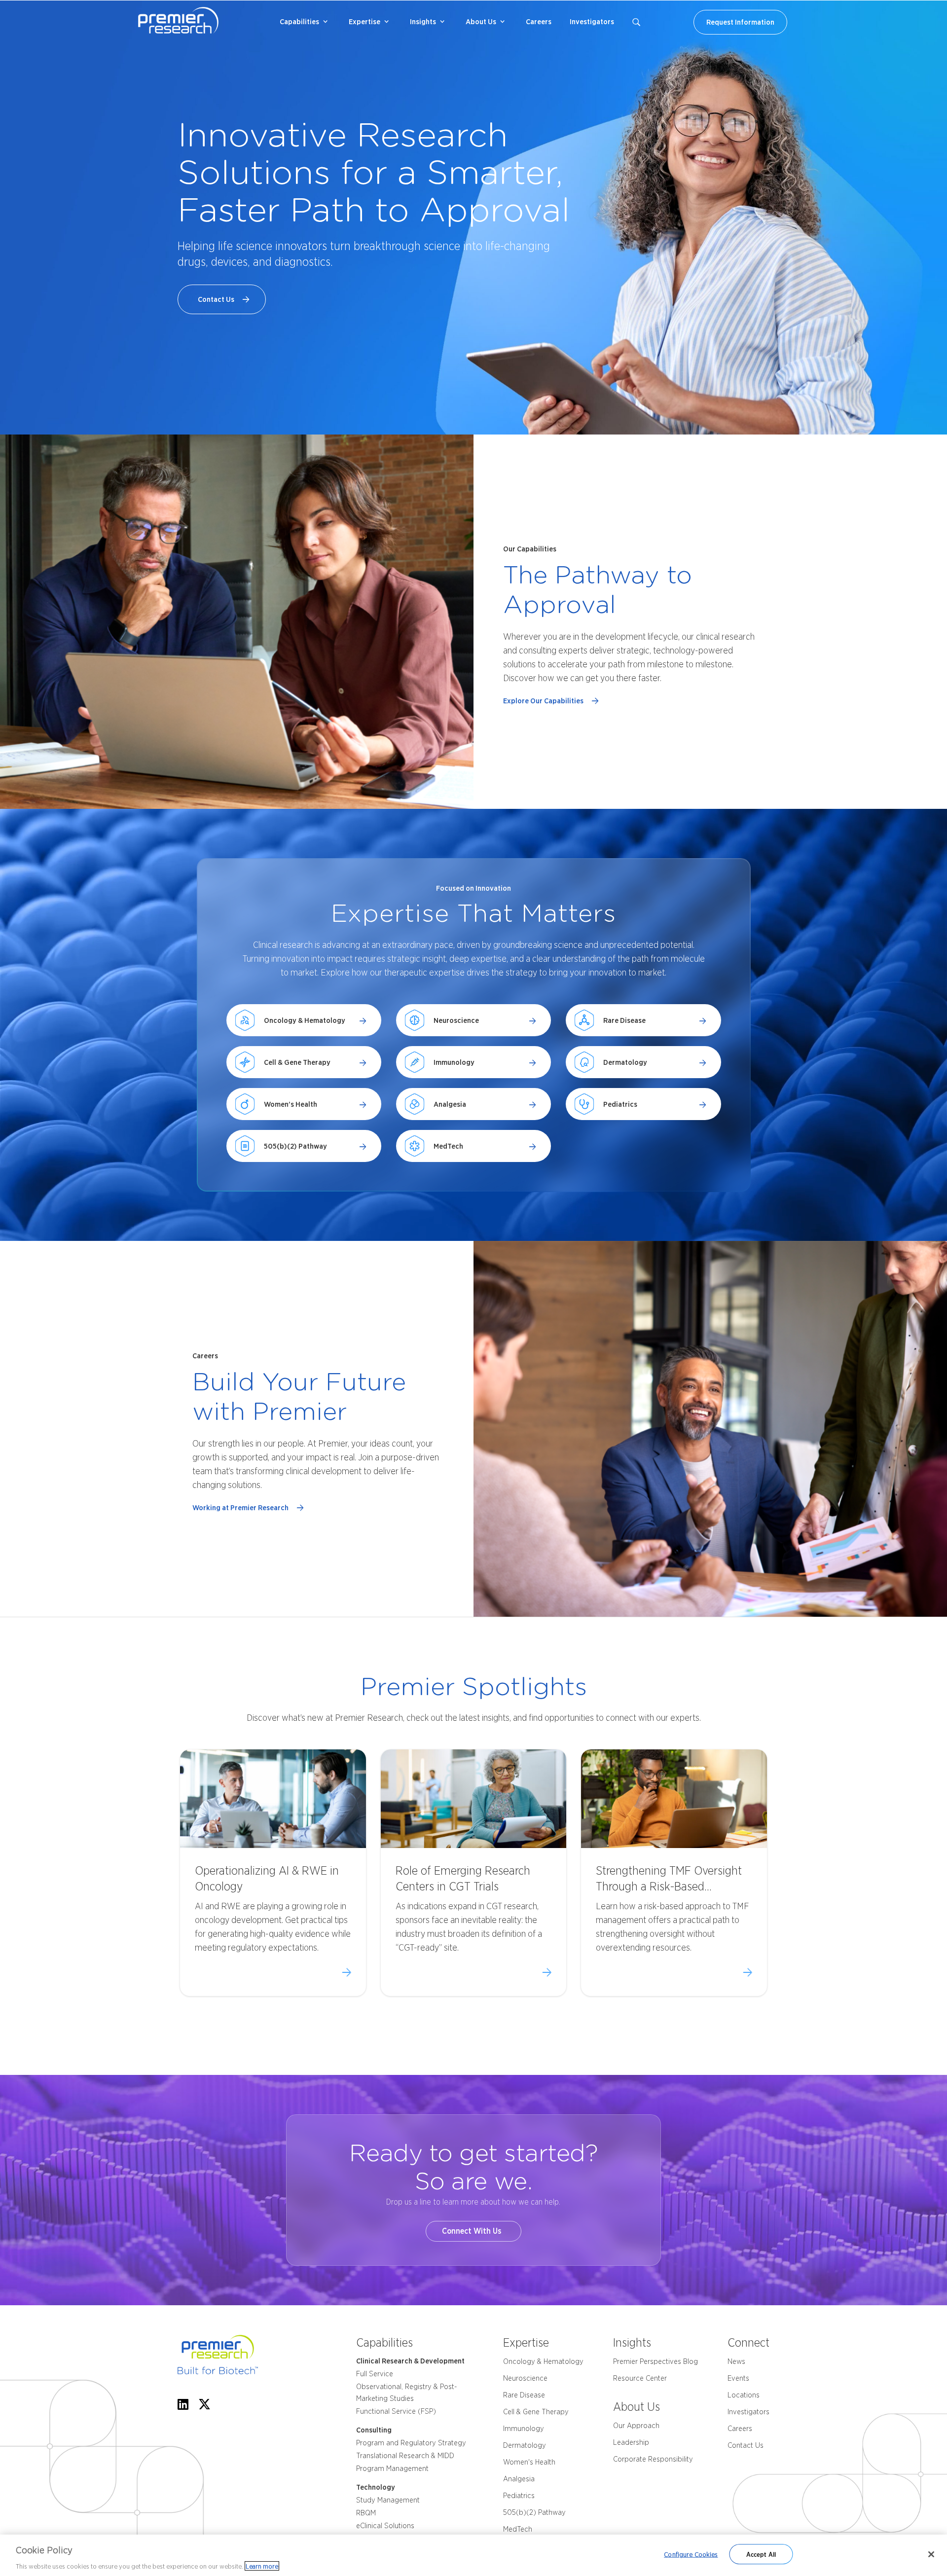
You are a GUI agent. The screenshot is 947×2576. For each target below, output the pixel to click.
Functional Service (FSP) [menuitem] (396, 2411)
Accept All (761, 2554)
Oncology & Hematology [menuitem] (543, 2361)
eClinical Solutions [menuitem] (385, 2526)
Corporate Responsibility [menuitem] (653, 2459)
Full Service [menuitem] (375, 2374)
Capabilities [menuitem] (299, 22)
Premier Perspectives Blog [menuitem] (656, 2361)
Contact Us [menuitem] (746, 2445)
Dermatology (625, 1062)
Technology (376, 2487)
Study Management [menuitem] (388, 2500)
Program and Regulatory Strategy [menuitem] (411, 2443)
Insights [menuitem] (423, 22)
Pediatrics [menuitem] (519, 2496)
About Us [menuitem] (481, 22)
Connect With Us (473, 2231)
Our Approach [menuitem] (636, 2426)
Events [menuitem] (738, 2378)
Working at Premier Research (242, 1508)
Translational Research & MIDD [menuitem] (405, 2456)
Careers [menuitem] (539, 22)
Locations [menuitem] (744, 2395)
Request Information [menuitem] (740, 22)
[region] (473, 2555)
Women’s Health (291, 1104)
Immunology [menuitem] (524, 2429)
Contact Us (218, 299)
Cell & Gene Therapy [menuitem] (536, 2412)
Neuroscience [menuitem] (525, 2378)
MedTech (448, 1146)
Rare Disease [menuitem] (524, 2395)
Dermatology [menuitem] (525, 2445)
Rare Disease (624, 1020)
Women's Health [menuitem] (529, 2462)
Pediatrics (620, 1104)
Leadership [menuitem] (631, 2442)
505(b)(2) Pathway (295, 1146)
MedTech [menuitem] (518, 2529)
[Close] (931, 2554)
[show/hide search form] (636, 22)
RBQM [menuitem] (366, 2513)
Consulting (374, 2430)
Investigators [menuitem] (592, 22)
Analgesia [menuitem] (519, 2479)
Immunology (454, 1062)
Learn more (262, 2566)
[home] (236, 2357)
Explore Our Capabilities (545, 701)
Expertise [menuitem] (364, 22)
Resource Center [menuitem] (640, 2378)
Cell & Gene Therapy (297, 1062)
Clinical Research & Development (410, 2361)
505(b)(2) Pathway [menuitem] (534, 2512)
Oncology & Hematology (305, 1020)
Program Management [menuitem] (392, 2468)
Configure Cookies (691, 2554)
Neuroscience (456, 1020)
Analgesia (450, 1104)
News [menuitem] (736, 2361)
